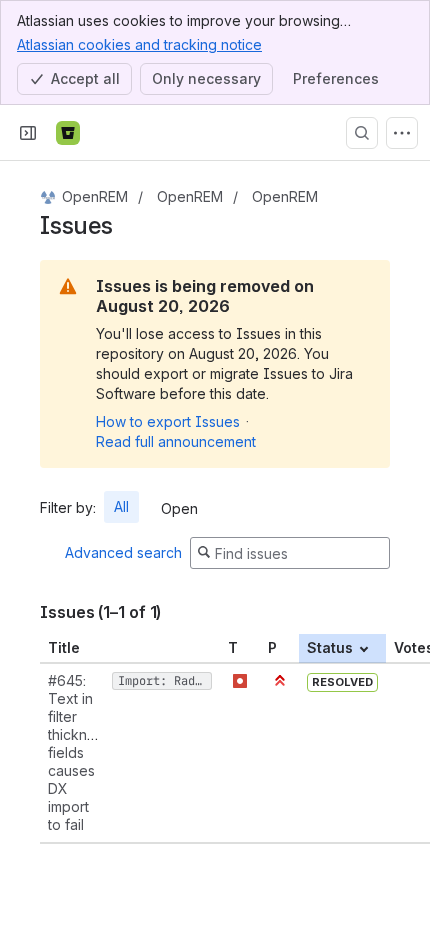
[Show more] (402, 133)
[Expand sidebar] (28, 133)
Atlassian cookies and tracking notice (139, 44)
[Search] (362, 133)
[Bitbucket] (68, 133)
